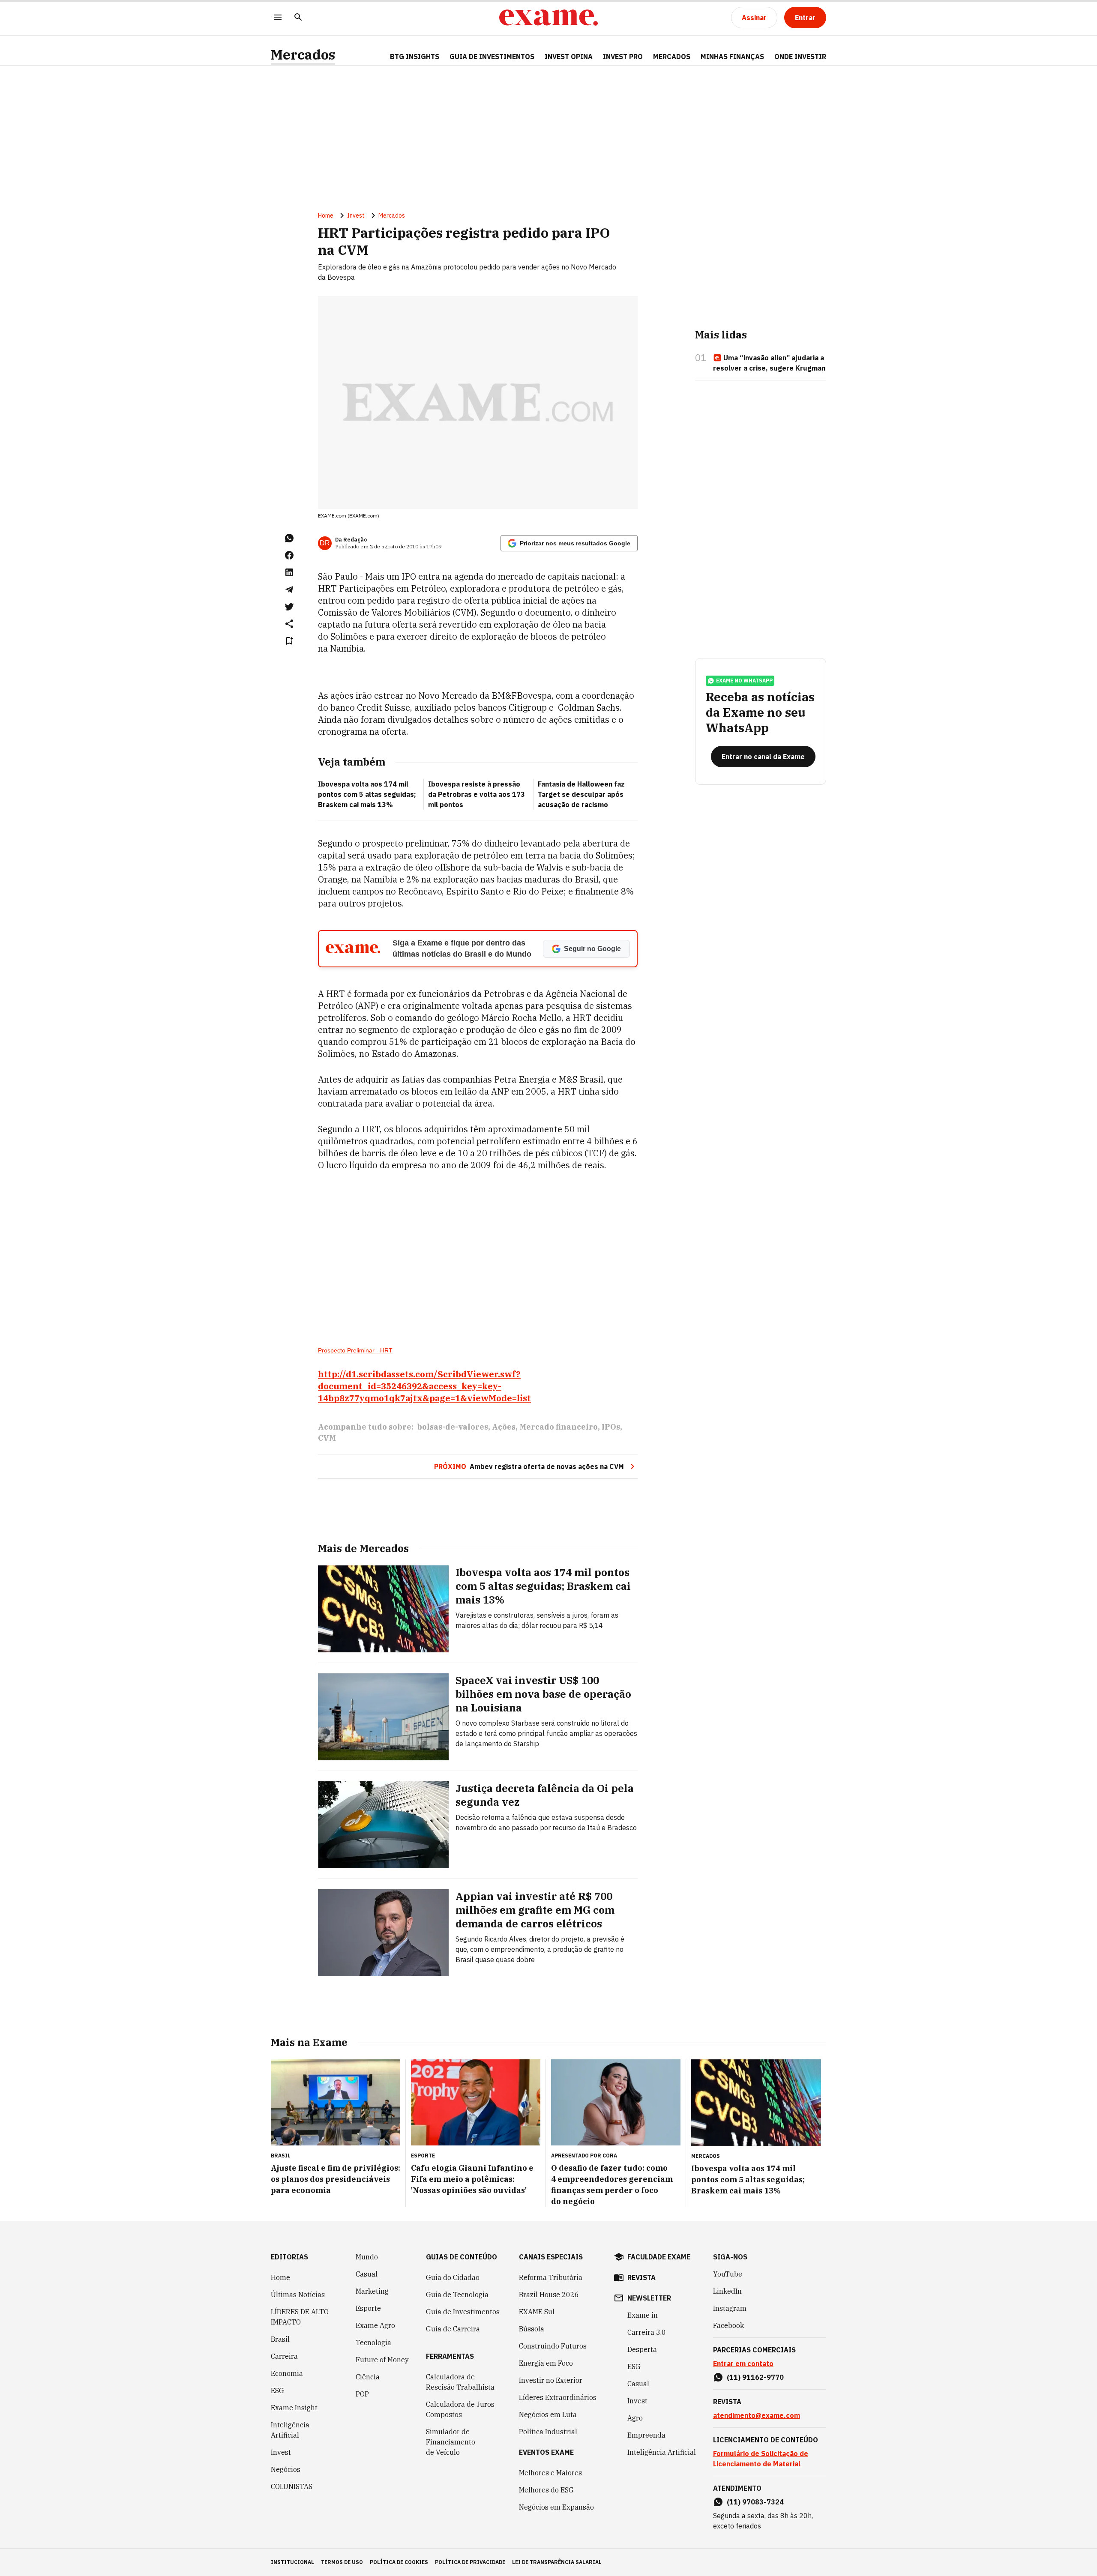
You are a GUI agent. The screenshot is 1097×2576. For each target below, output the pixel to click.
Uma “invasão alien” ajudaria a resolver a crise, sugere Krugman (769, 363)
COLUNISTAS (292, 2486)
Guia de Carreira (453, 2329)
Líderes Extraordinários (558, 2397)
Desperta (642, 2349)
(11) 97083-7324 (755, 2502)
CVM (327, 1438)
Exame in (643, 2315)
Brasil (280, 2339)
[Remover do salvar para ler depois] (289, 641)
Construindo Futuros (553, 2346)
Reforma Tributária (551, 2277)
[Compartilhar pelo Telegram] (289, 589)
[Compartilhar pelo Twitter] (289, 607)
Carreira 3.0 (647, 2332)
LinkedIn (727, 2291)
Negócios (286, 2469)
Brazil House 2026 (549, 2295)
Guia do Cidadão (453, 2277)
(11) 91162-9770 (755, 2377)
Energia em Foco (546, 2363)
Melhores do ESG (546, 2490)
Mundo (367, 2257)
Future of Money (382, 2360)
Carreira (284, 2356)
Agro (635, 2418)
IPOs (611, 1427)
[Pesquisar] (298, 18)
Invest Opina (569, 57)
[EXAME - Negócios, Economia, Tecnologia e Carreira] (548, 18)
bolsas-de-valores (453, 1427)
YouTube (728, 2274)
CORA (610, 2156)
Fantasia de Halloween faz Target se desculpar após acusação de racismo (581, 794)
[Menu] (278, 18)
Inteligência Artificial (290, 2430)
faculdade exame (659, 2257)
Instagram (730, 2308)
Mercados (303, 55)
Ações (504, 1427)
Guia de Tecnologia (457, 2295)
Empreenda (646, 2435)
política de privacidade (470, 2562)
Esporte (368, 2308)
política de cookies (399, 2562)
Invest (356, 215)
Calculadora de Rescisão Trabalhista (460, 2382)
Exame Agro (375, 2325)
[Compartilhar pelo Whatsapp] (289, 538)
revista (641, 2277)
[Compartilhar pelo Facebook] (289, 555)
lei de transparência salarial (557, 2562)
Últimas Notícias (298, 2295)
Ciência (368, 2377)
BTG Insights (415, 57)
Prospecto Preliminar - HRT (355, 1350)
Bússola (532, 2329)
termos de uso (342, 2562)
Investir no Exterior (551, 2380)
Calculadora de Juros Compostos (460, 2409)
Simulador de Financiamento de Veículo (451, 2442)
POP (362, 2394)
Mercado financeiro (559, 1427)
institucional (292, 2562)
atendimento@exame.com (757, 2415)
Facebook (728, 2325)
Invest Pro (623, 57)
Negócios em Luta (548, 2414)
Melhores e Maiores (550, 2473)
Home (326, 215)
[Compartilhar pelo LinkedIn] (289, 572)
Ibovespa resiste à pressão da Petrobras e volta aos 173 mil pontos (477, 794)
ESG (277, 2391)
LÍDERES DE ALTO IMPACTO (300, 2317)
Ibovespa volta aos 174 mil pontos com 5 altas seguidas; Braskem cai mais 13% (367, 794)
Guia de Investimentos (492, 57)
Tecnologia (373, 2343)
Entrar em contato (743, 2364)
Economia (287, 2373)
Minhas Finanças (732, 57)
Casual (367, 2274)
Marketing (372, 2291)
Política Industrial (548, 2432)
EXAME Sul (537, 2312)
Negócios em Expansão (556, 2507)
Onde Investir (800, 57)
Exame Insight (294, 2408)
